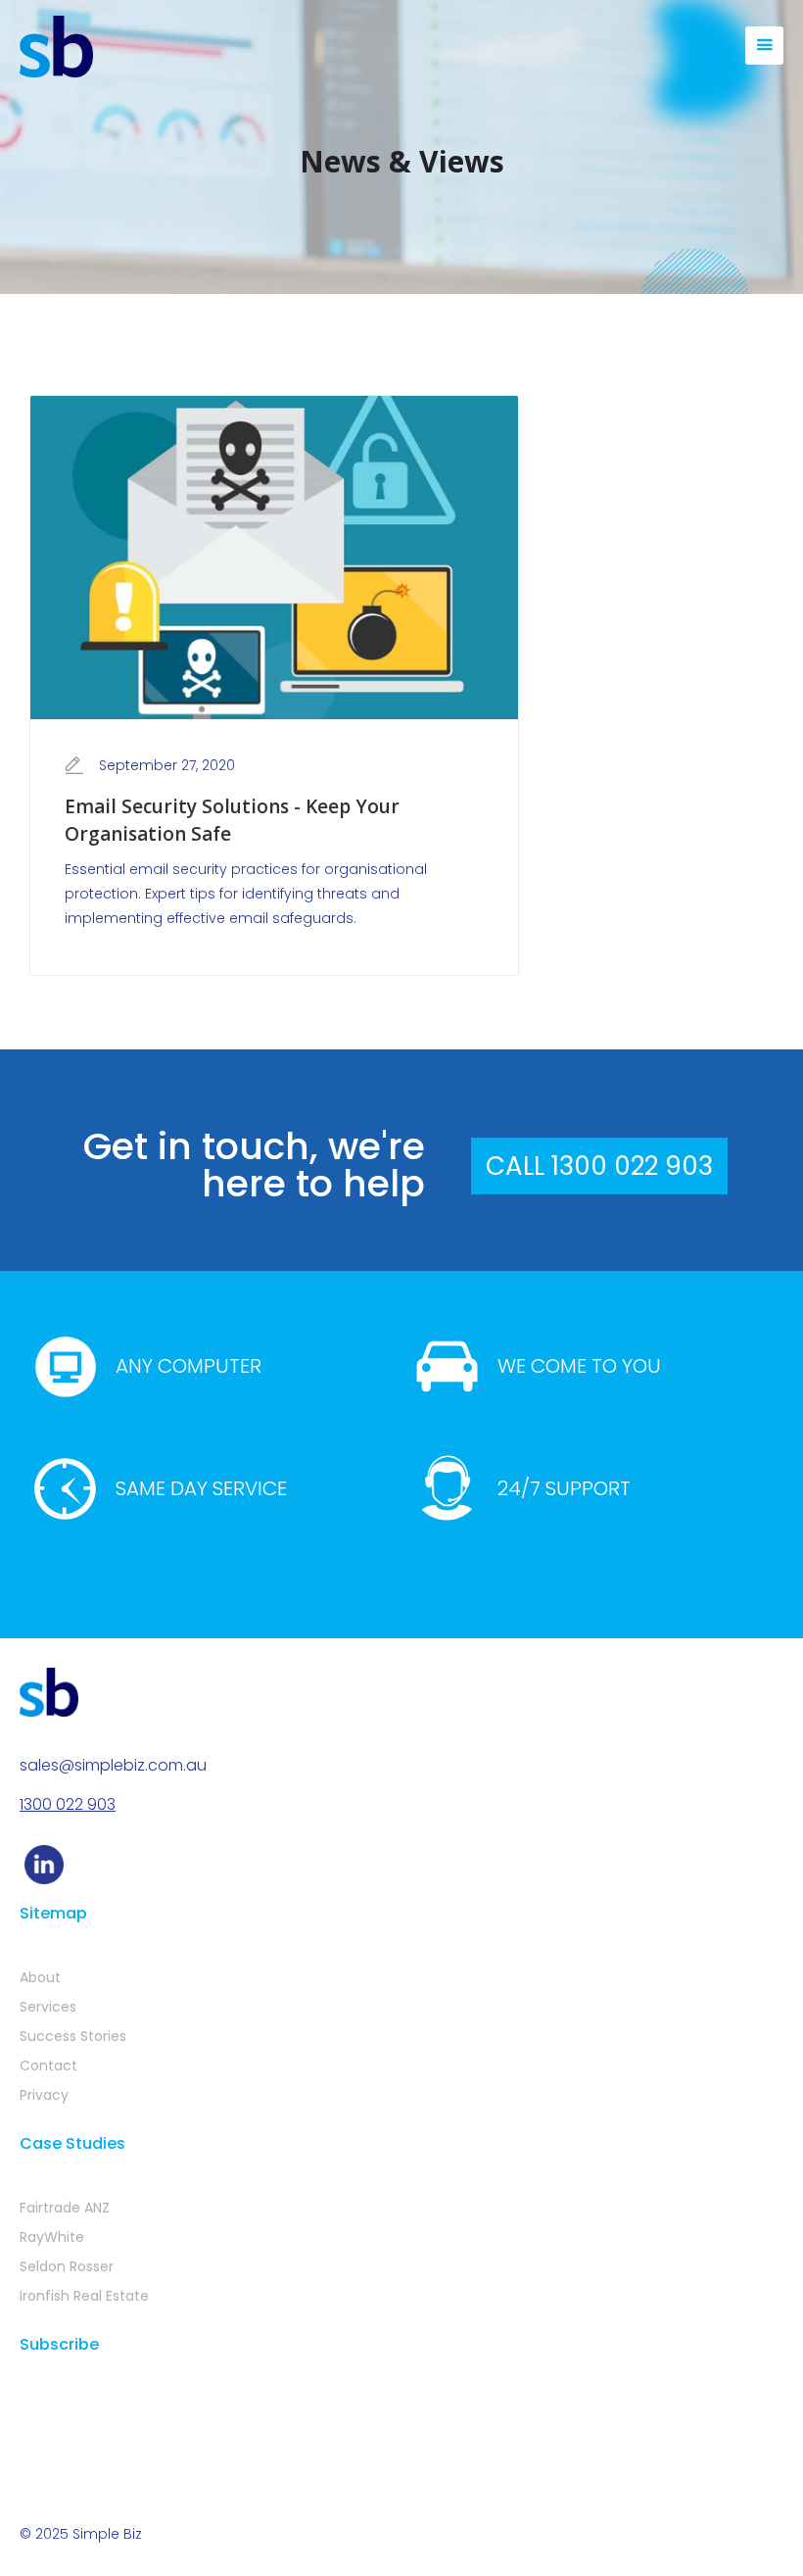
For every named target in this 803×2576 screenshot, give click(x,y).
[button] (764, 46)
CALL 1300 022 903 (599, 1166)
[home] (56, 47)
